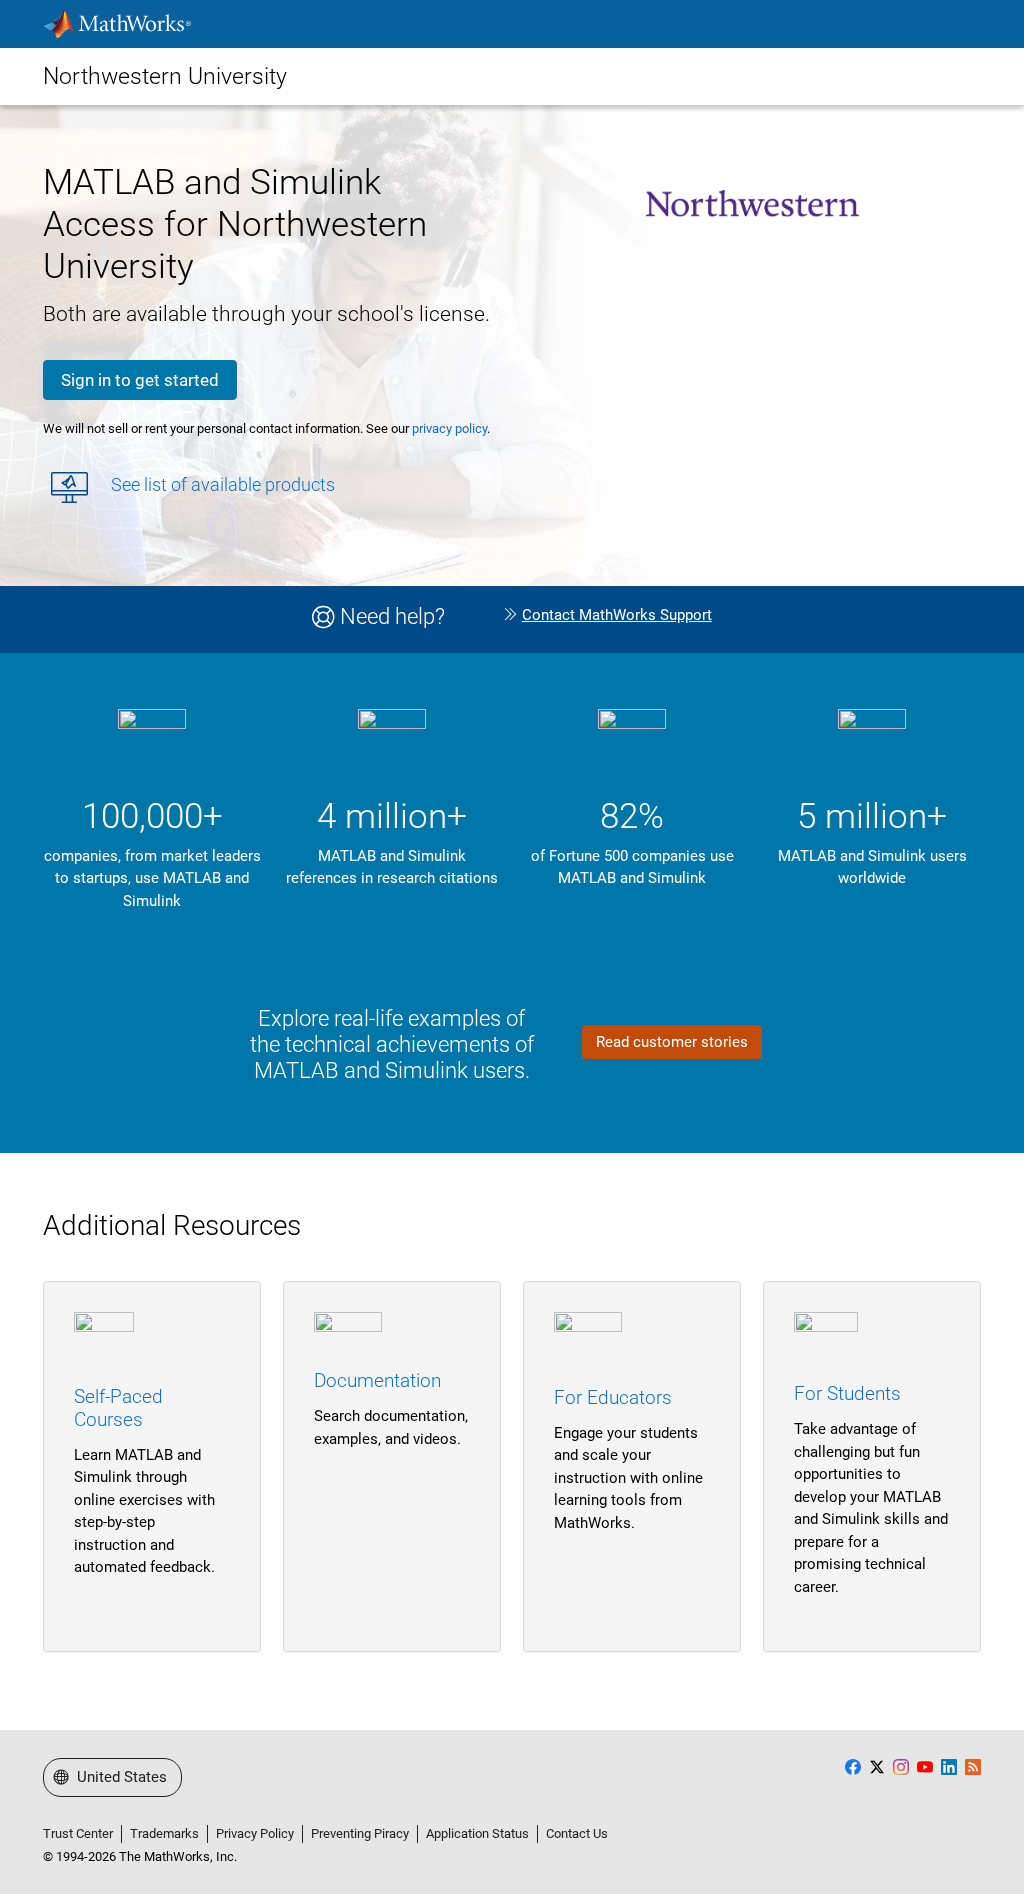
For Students (847, 1393)
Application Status (477, 1833)
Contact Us (577, 1833)
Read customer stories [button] (672, 1042)
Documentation (377, 1380)
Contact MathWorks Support (617, 615)
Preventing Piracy (360, 1833)
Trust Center (78, 1833)
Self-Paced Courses (118, 1408)
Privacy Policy (255, 1833)
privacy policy (449, 428)
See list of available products (223, 485)
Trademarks (164, 1833)
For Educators (613, 1397)
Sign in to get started (140, 380)
